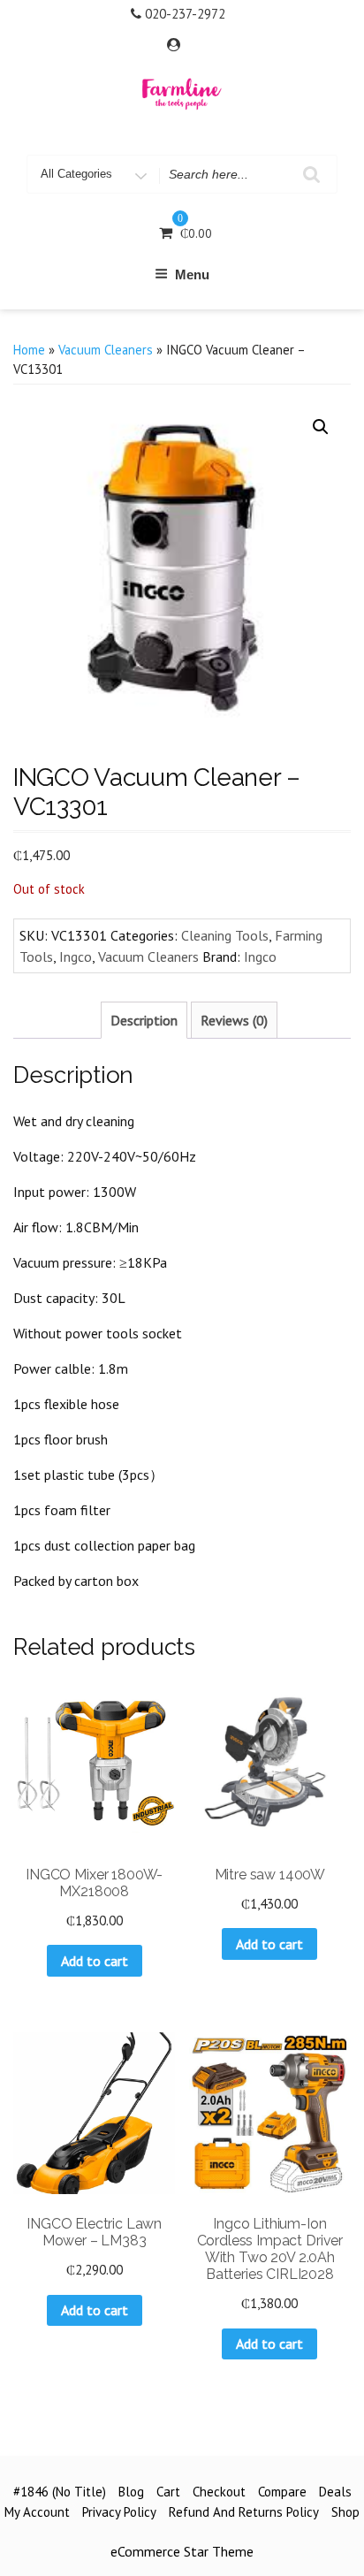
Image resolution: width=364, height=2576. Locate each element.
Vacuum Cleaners (106, 350)
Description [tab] (144, 1020)
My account (37, 2512)
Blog (131, 2492)
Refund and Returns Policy (244, 2512)
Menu (192, 274)
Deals (335, 2492)
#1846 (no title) (60, 2492)
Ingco (76, 956)
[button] (321, 427)
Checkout (219, 2492)
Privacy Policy (119, 2512)
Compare (282, 2492)
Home (29, 350)
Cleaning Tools (225, 935)
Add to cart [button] (95, 1961)
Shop (345, 2512)
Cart (168, 2492)
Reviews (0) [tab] (234, 1020)
